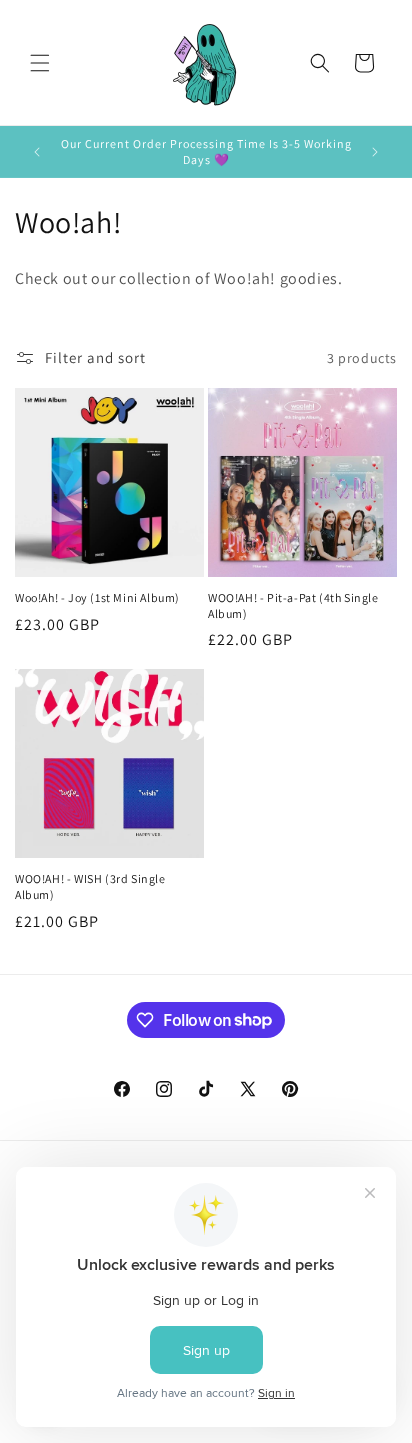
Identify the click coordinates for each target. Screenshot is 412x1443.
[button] (40, 63)
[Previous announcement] (37, 152)
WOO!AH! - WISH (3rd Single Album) (90, 886)
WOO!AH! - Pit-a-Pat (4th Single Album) (293, 605)
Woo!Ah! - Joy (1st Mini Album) (97, 597)
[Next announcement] (375, 152)
